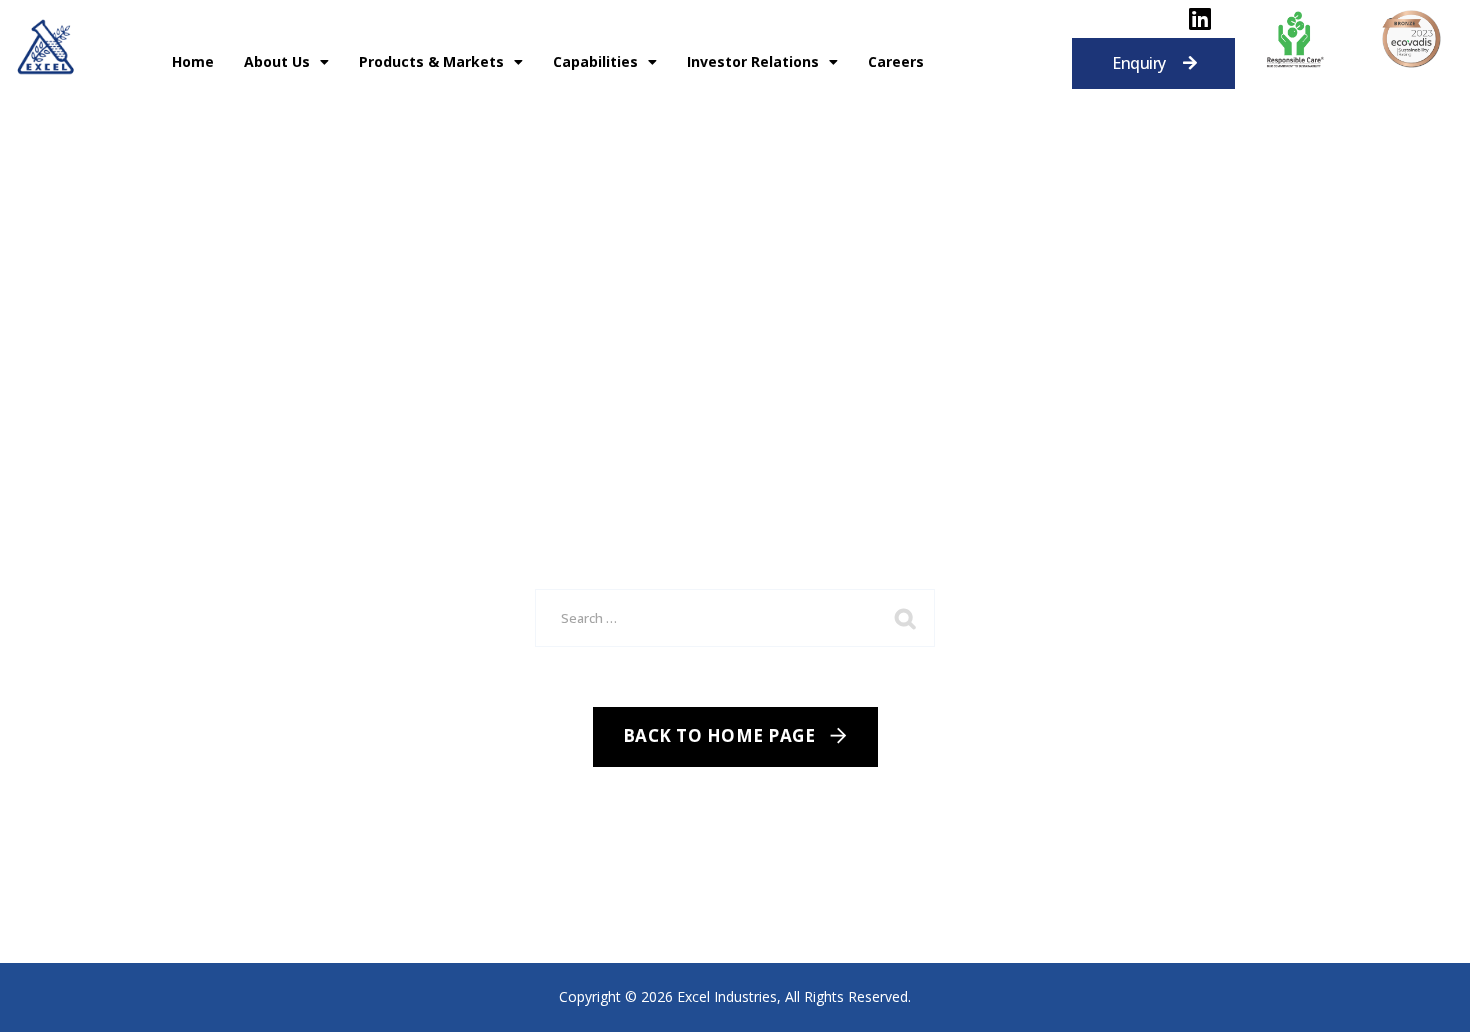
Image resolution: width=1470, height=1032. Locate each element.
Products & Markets (431, 61)
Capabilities (595, 61)
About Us (277, 61)
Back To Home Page (719, 735)
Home (193, 61)
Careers (896, 61)
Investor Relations (753, 61)
